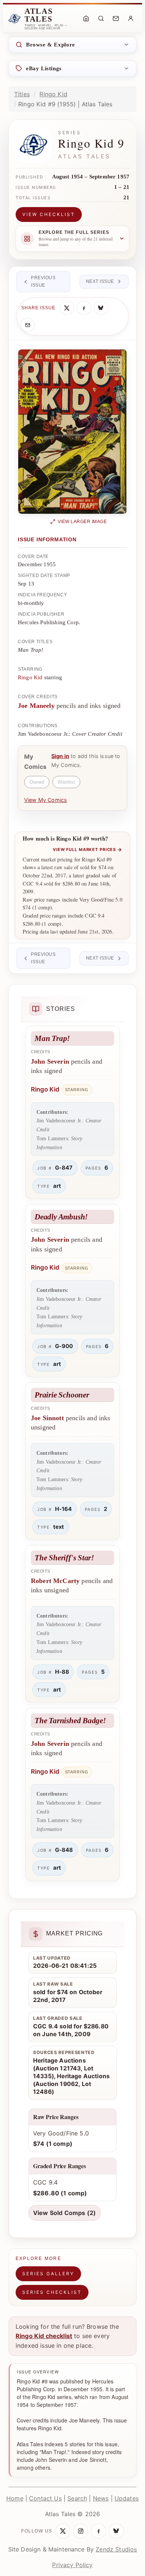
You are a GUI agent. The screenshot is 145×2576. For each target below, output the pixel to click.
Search (77, 2498)
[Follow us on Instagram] (81, 2531)
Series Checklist (52, 2292)
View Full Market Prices (88, 849)
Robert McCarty (55, 1581)
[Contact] (116, 19)
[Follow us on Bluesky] (116, 2531)
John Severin (50, 1061)
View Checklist (49, 214)
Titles (22, 94)
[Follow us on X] (63, 2531)
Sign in (60, 756)
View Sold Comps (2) (65, 2213)
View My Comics (46, 800)
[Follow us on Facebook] (99, 2531)
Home (15, 2498)
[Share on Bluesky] (101, 308)
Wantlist (66, 782)
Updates (127, 2498)
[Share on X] (67, 308)
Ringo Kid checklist (44, 2336)
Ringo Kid (53, 94)
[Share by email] (28, 325)
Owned (37, 782)
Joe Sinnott (47, 1418)
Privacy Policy (72, 2565)
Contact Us (45, 2498)
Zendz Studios (116, 2549)
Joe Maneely (36, 706)
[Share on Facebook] (84, 308)
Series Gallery (48, 2274)
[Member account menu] (130, 19)
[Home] (86, 19)
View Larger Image (82, 522)
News (101, 2498)
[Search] (101, 19)
